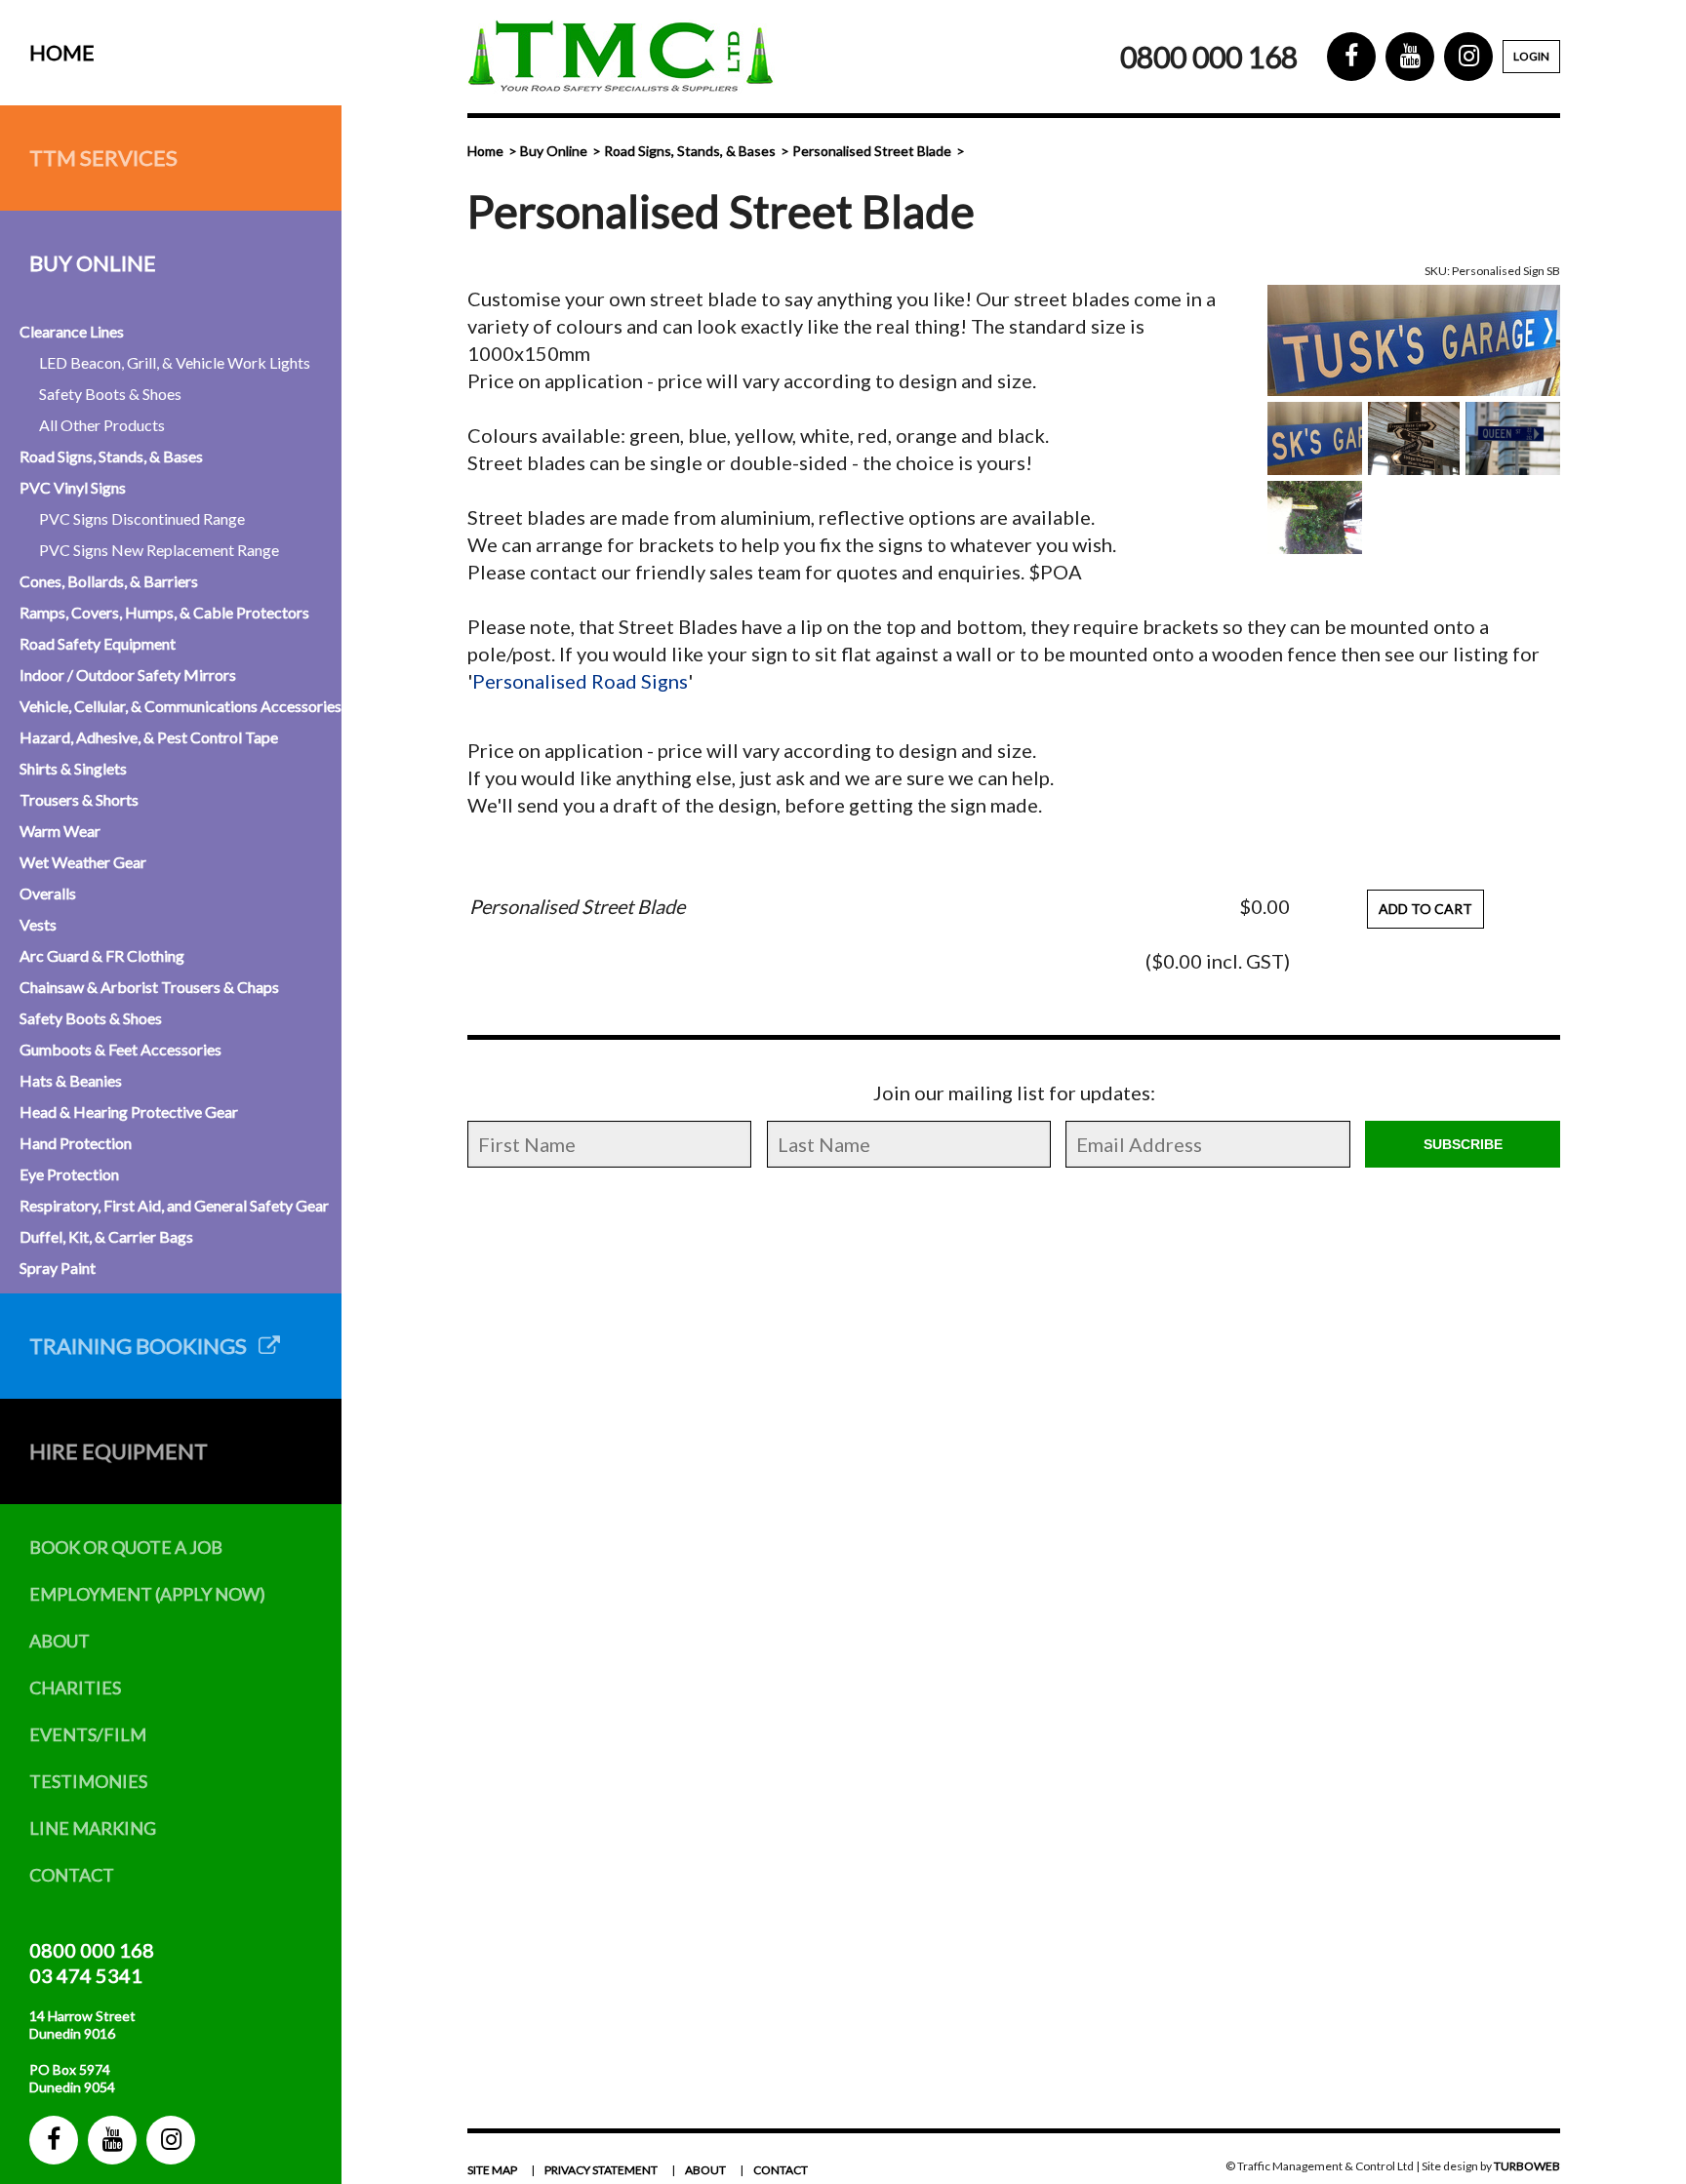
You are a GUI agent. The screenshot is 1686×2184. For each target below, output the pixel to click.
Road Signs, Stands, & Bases (111, 456)
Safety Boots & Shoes (110, 394)
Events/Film (88, 1734)
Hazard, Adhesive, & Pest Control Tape (149, 737)
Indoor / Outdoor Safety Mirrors (128, 675)
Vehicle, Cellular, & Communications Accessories (181, 706)
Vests (38, 924)
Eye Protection (69, 1174)
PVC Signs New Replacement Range (159, 550)
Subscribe (1463, 1144)
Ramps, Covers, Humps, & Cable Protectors (164, 612)
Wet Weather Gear (83, 862)
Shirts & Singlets (73, 768)
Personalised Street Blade (872, 151)
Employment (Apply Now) (147, 1594)
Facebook (54, 2140)
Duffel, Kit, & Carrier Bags (106, 1236)
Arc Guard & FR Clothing (102, 955)
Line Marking (93, 1828)
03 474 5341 (86, 1975)
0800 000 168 (92, 1950)
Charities (75, 1688)
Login (1531, 56)
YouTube (112, 2140)
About (60, 1641)
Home (62, 52)
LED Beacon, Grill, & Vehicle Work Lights (175, 362)
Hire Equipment (119, 1451)
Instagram (171, 2140)
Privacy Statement (601, 2170)
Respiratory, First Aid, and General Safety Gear (174, 1205)
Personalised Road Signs (580, 681)
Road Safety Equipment (98, 643)
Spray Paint (58, 1268)
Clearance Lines (72, 331)
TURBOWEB (1527, 2166)
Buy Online (93, 263)
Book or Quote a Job (126, 1547)
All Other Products (102, 425)
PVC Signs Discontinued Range (142, 518)
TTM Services (103, 158)
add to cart (1425, 909)
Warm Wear (60, 831)
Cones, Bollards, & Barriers (109, 581)
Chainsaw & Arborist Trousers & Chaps (149, 987)
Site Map (492, 2170)
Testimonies (88, 1781)
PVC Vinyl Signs (73, 487)
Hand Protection (76, 1143)
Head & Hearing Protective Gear (129, 1112)
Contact (72, 1875)
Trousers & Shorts (79, 799)
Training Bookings (144, 1346)
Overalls (48, 893)
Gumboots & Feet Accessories (120, 1049)
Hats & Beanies (71, 1080)
